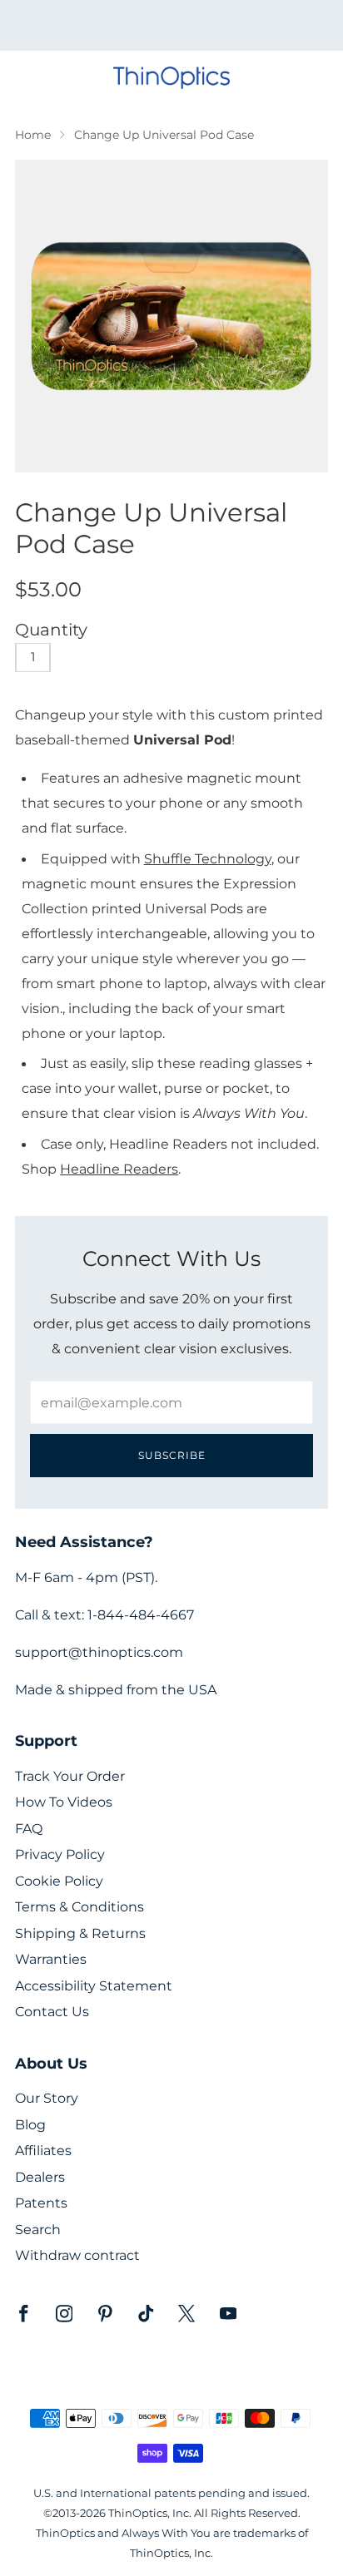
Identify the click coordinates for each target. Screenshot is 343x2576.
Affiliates (43, 2151)
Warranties (51, 1959)
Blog (30, 2125)
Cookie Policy (59, 1881)
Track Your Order (70, 1776)
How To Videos (64, 1802)
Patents (41, 2203)
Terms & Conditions (80, 1907)
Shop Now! (200, 31)
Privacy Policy (60, 1854)
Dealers (40, 2177)
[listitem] (172, 25)
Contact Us (52, 2012)
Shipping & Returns (80, 1933)
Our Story (47, 2098)
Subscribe (172, 1455)
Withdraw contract (77, 2255)
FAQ (29, 1829)
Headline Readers (119, 1169)
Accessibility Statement (94, 1986)
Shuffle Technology (208, 858)
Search (38, 2230)
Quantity (51, 630)
